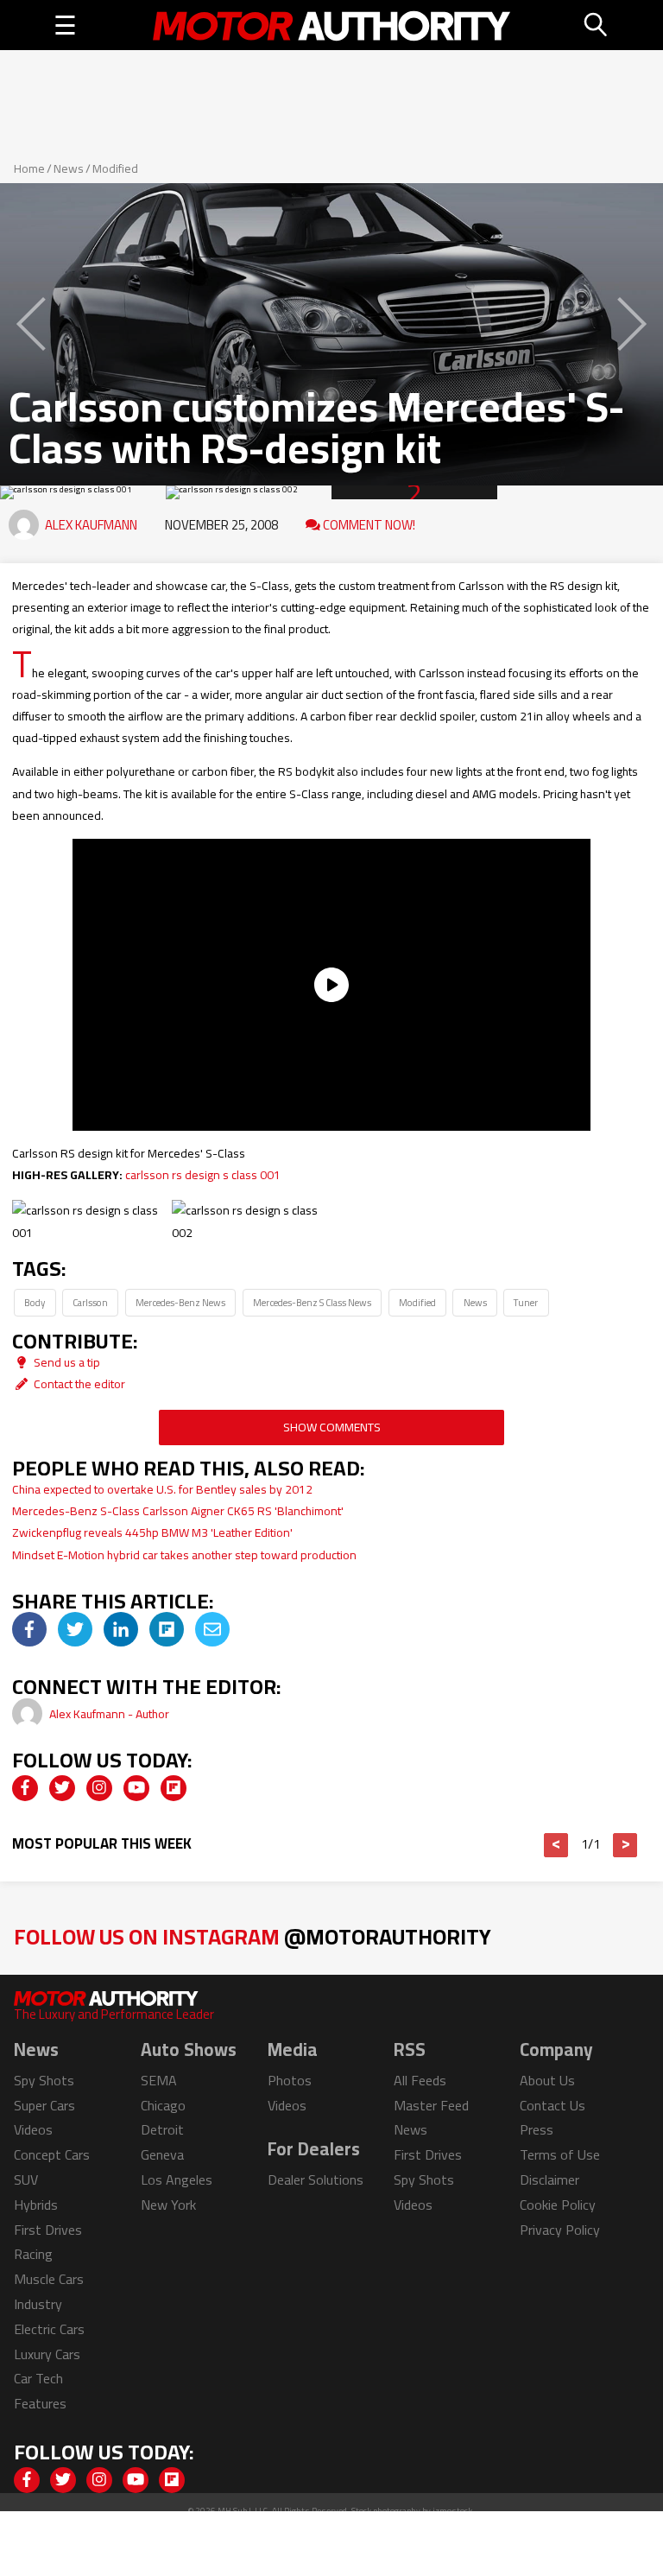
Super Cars (44, 2105)
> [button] (625, 1845)
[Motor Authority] (332, 25)
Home (29, 168)
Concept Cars (52, 2154)
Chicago (163, 2105)
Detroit (162, 2129)
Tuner (526, 1302)
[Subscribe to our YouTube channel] (136, 1788)
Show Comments (332, 1427)
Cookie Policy (558, 2205)
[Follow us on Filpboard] (174, 1788)
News (69, 168)
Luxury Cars (47, 2354)
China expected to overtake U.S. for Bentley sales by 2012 (162, 1489)
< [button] (556, 1845)
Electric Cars (49, 2329)
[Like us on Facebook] (25, 1788)
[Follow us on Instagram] (99, 1788)
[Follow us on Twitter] (62, 1788)
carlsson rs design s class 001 (203, 1175)
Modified (115, 168)
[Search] (597, 25)
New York (168, 2205)
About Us (547, 2080)
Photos (290, 2080)
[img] (29, 1629)
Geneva (162, 2154)
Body (35, 1302)
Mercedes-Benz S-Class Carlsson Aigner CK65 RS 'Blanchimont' (178, 1511)
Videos (33, 2129)
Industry (38, 2304)
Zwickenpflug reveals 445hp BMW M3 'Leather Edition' (152, 1532)
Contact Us (552, 2105)
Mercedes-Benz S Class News (312, 1302)
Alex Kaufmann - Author (109, 1714)
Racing (33, 2254)
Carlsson (90, 1302)
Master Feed (431, 2105)
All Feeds (420, 2080)
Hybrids (36, 2205)
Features (40, 2403)
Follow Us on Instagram (253, 1936)
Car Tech (38, 2378)
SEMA (159, 2080)
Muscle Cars (49, 2279)
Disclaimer (549, 2179)
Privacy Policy (560, 2230)
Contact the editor (78, 1384)
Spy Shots (44, 2080)
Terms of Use (560, 2154)
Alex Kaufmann (91, 525)
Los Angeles (177, 2179)
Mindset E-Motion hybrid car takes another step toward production (184, 1555)
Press (537, 2129)
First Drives (48, 2230)
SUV (26, 2179)
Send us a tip (66, 1362)
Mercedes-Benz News (180, 1302)
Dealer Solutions (316, 2179)
